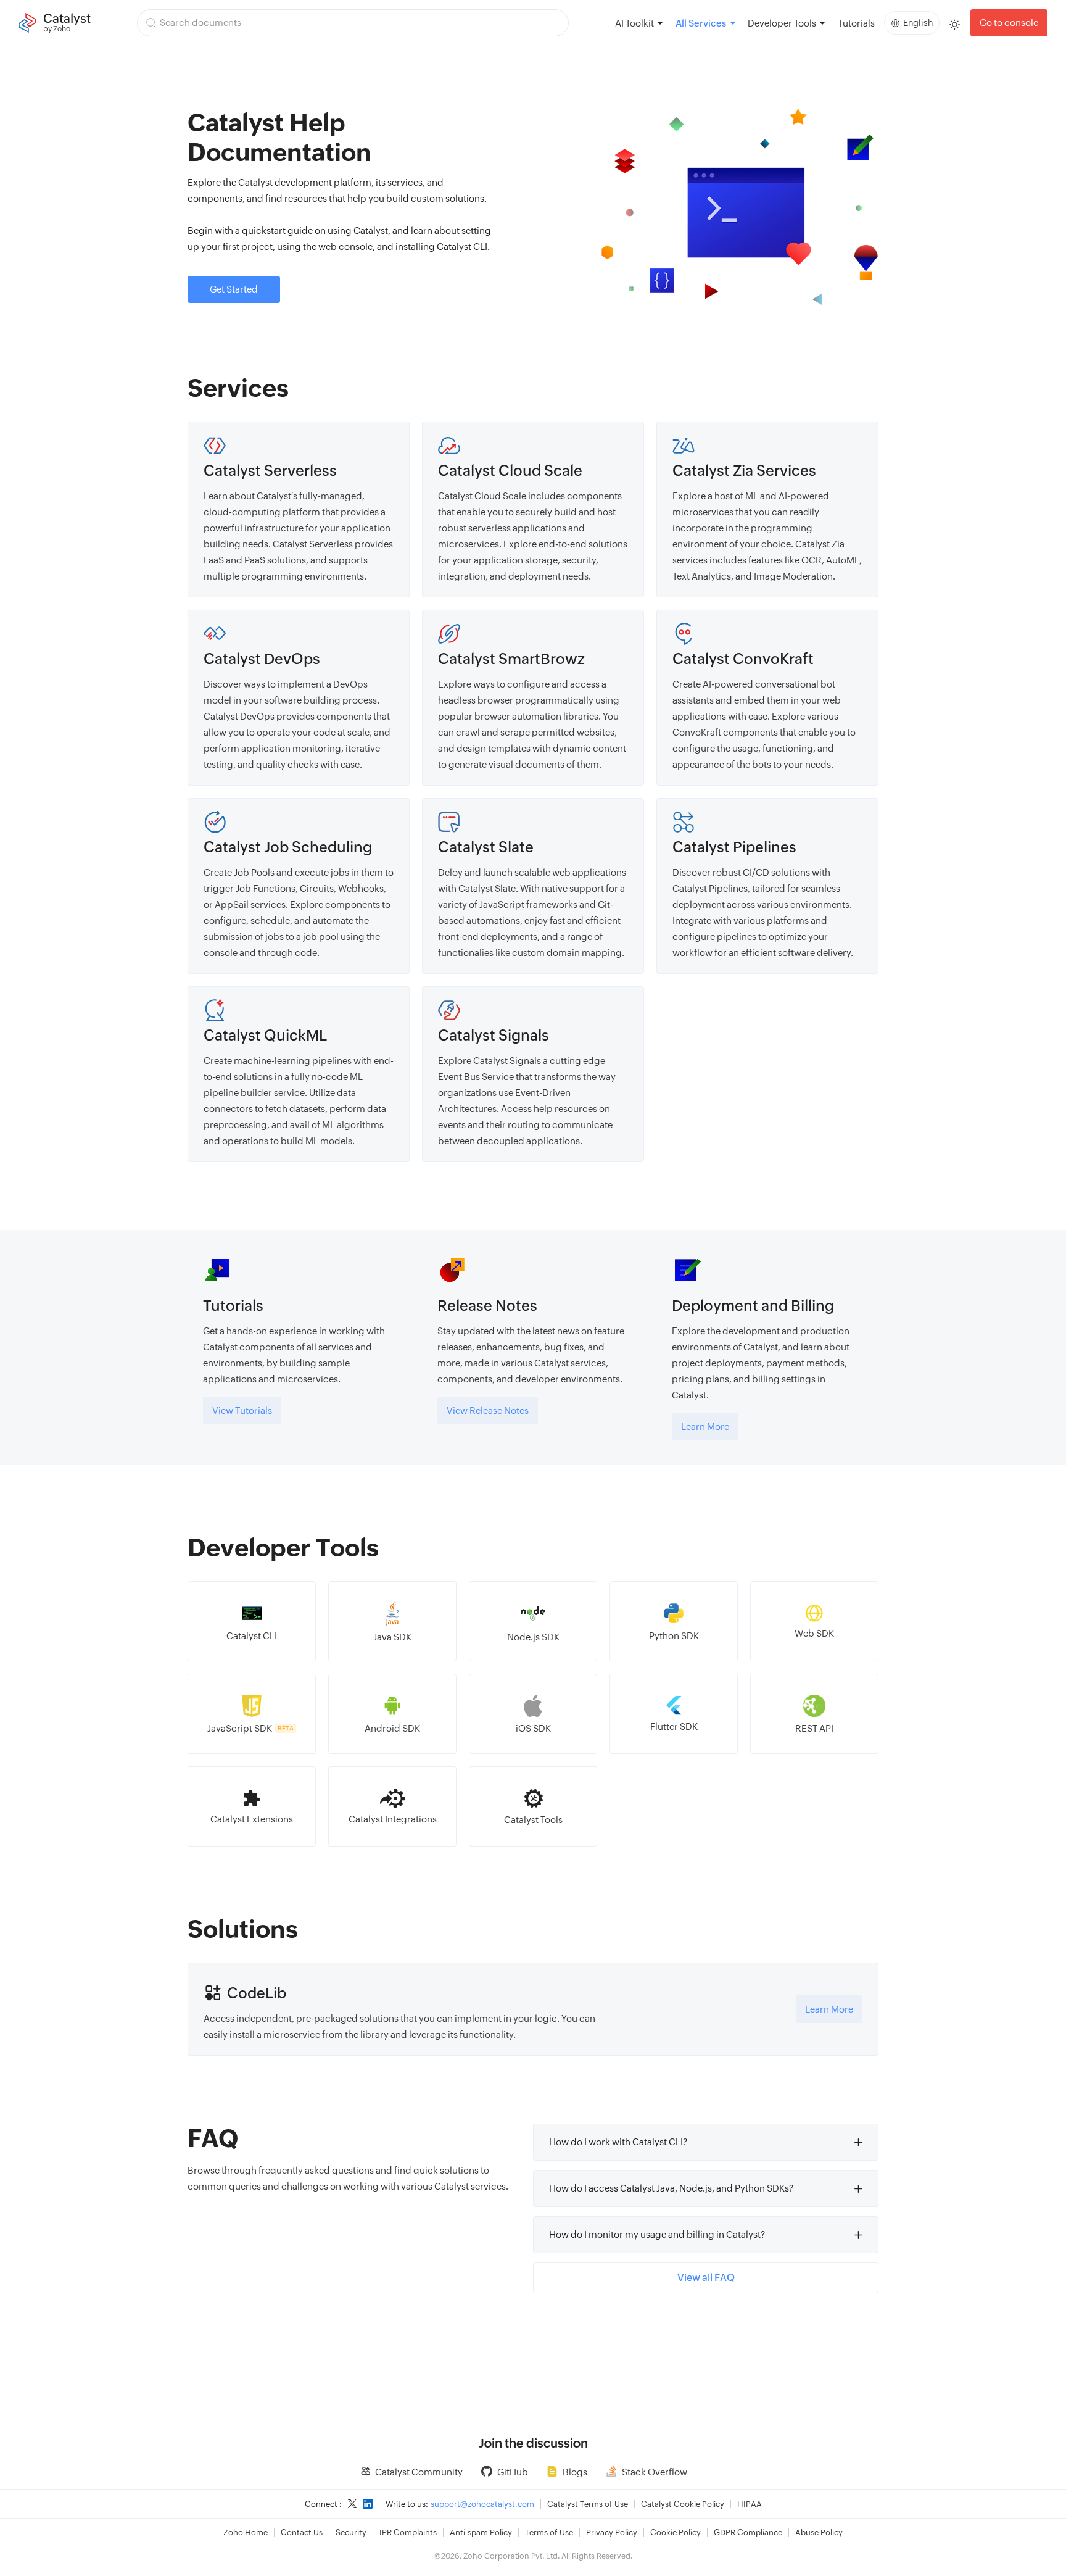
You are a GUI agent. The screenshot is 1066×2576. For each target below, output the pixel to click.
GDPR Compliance (748, 2532)
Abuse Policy (819, 2532)
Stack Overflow (655, 2472)
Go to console (1009, 23)
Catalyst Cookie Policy (683, 2504)
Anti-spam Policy (481, 2532)
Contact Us (302, 2532)
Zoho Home (246, 2532)
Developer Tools (782, 23)
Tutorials (856, 23)
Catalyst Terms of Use (588, 2504)
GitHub (513, 2472)
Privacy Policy (612, 2532)
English (918, 23)
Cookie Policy (676, 2532)
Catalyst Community (419, 2472)
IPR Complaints (408, 2532)
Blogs (575, 2472)
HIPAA (750, 2504)
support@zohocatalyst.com (482, 2504)
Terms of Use (549, 2532)
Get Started (234, 289)
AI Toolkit (634, 23)
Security (351, 2532)
